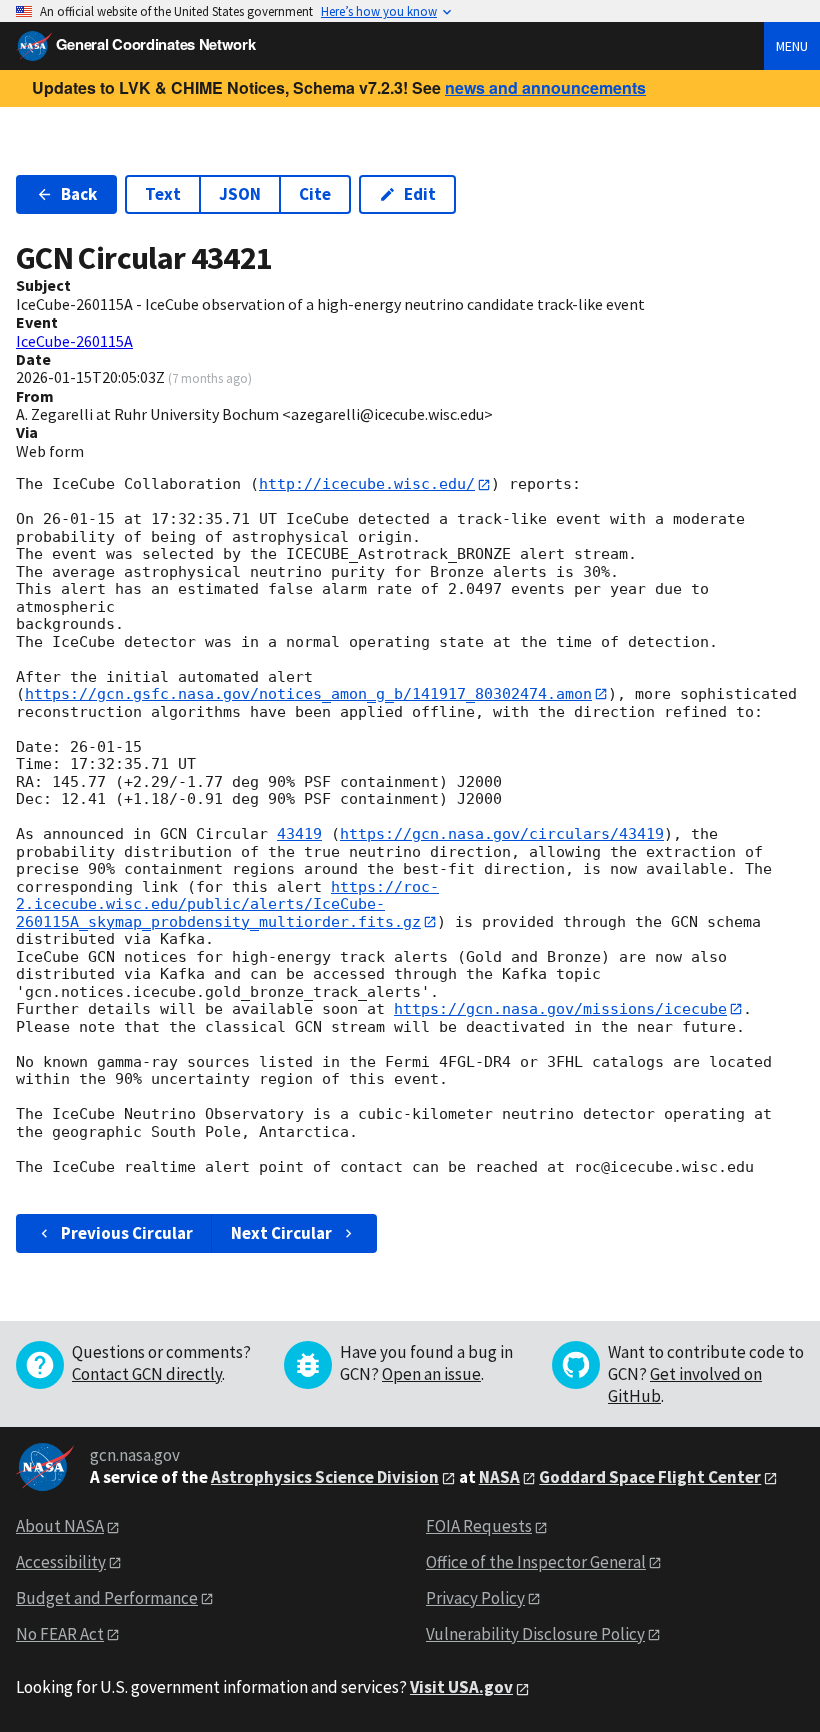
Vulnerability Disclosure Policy (535, 1634)
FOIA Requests (479, 1526)
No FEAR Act (60, 1634)
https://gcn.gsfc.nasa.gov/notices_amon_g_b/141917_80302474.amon (308, 694)
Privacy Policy (475, 1598)
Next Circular (281, 1233)
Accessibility (61, 1562)
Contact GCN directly (147, 1374)
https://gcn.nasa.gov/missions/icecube (560, 1009)
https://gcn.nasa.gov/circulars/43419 (502, 834)
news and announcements (545, 87)
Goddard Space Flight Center (650, 1477)
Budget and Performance (107, 1598)
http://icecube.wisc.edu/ (367, 484)
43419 (299, 834)
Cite (315, 194)
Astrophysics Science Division (325, 1477)
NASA (499, 1477)
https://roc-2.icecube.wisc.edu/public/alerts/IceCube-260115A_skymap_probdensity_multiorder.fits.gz (227, 904)
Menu (792, 46)
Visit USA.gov (461, 1687)
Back (79, 194)
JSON (240, 194)
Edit (420, 194)
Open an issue (431, 1374)
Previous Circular (127, 1233)
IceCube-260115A (74, 341)
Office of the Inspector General (536, 1562)
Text (163, 194)
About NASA (60, 1526)
